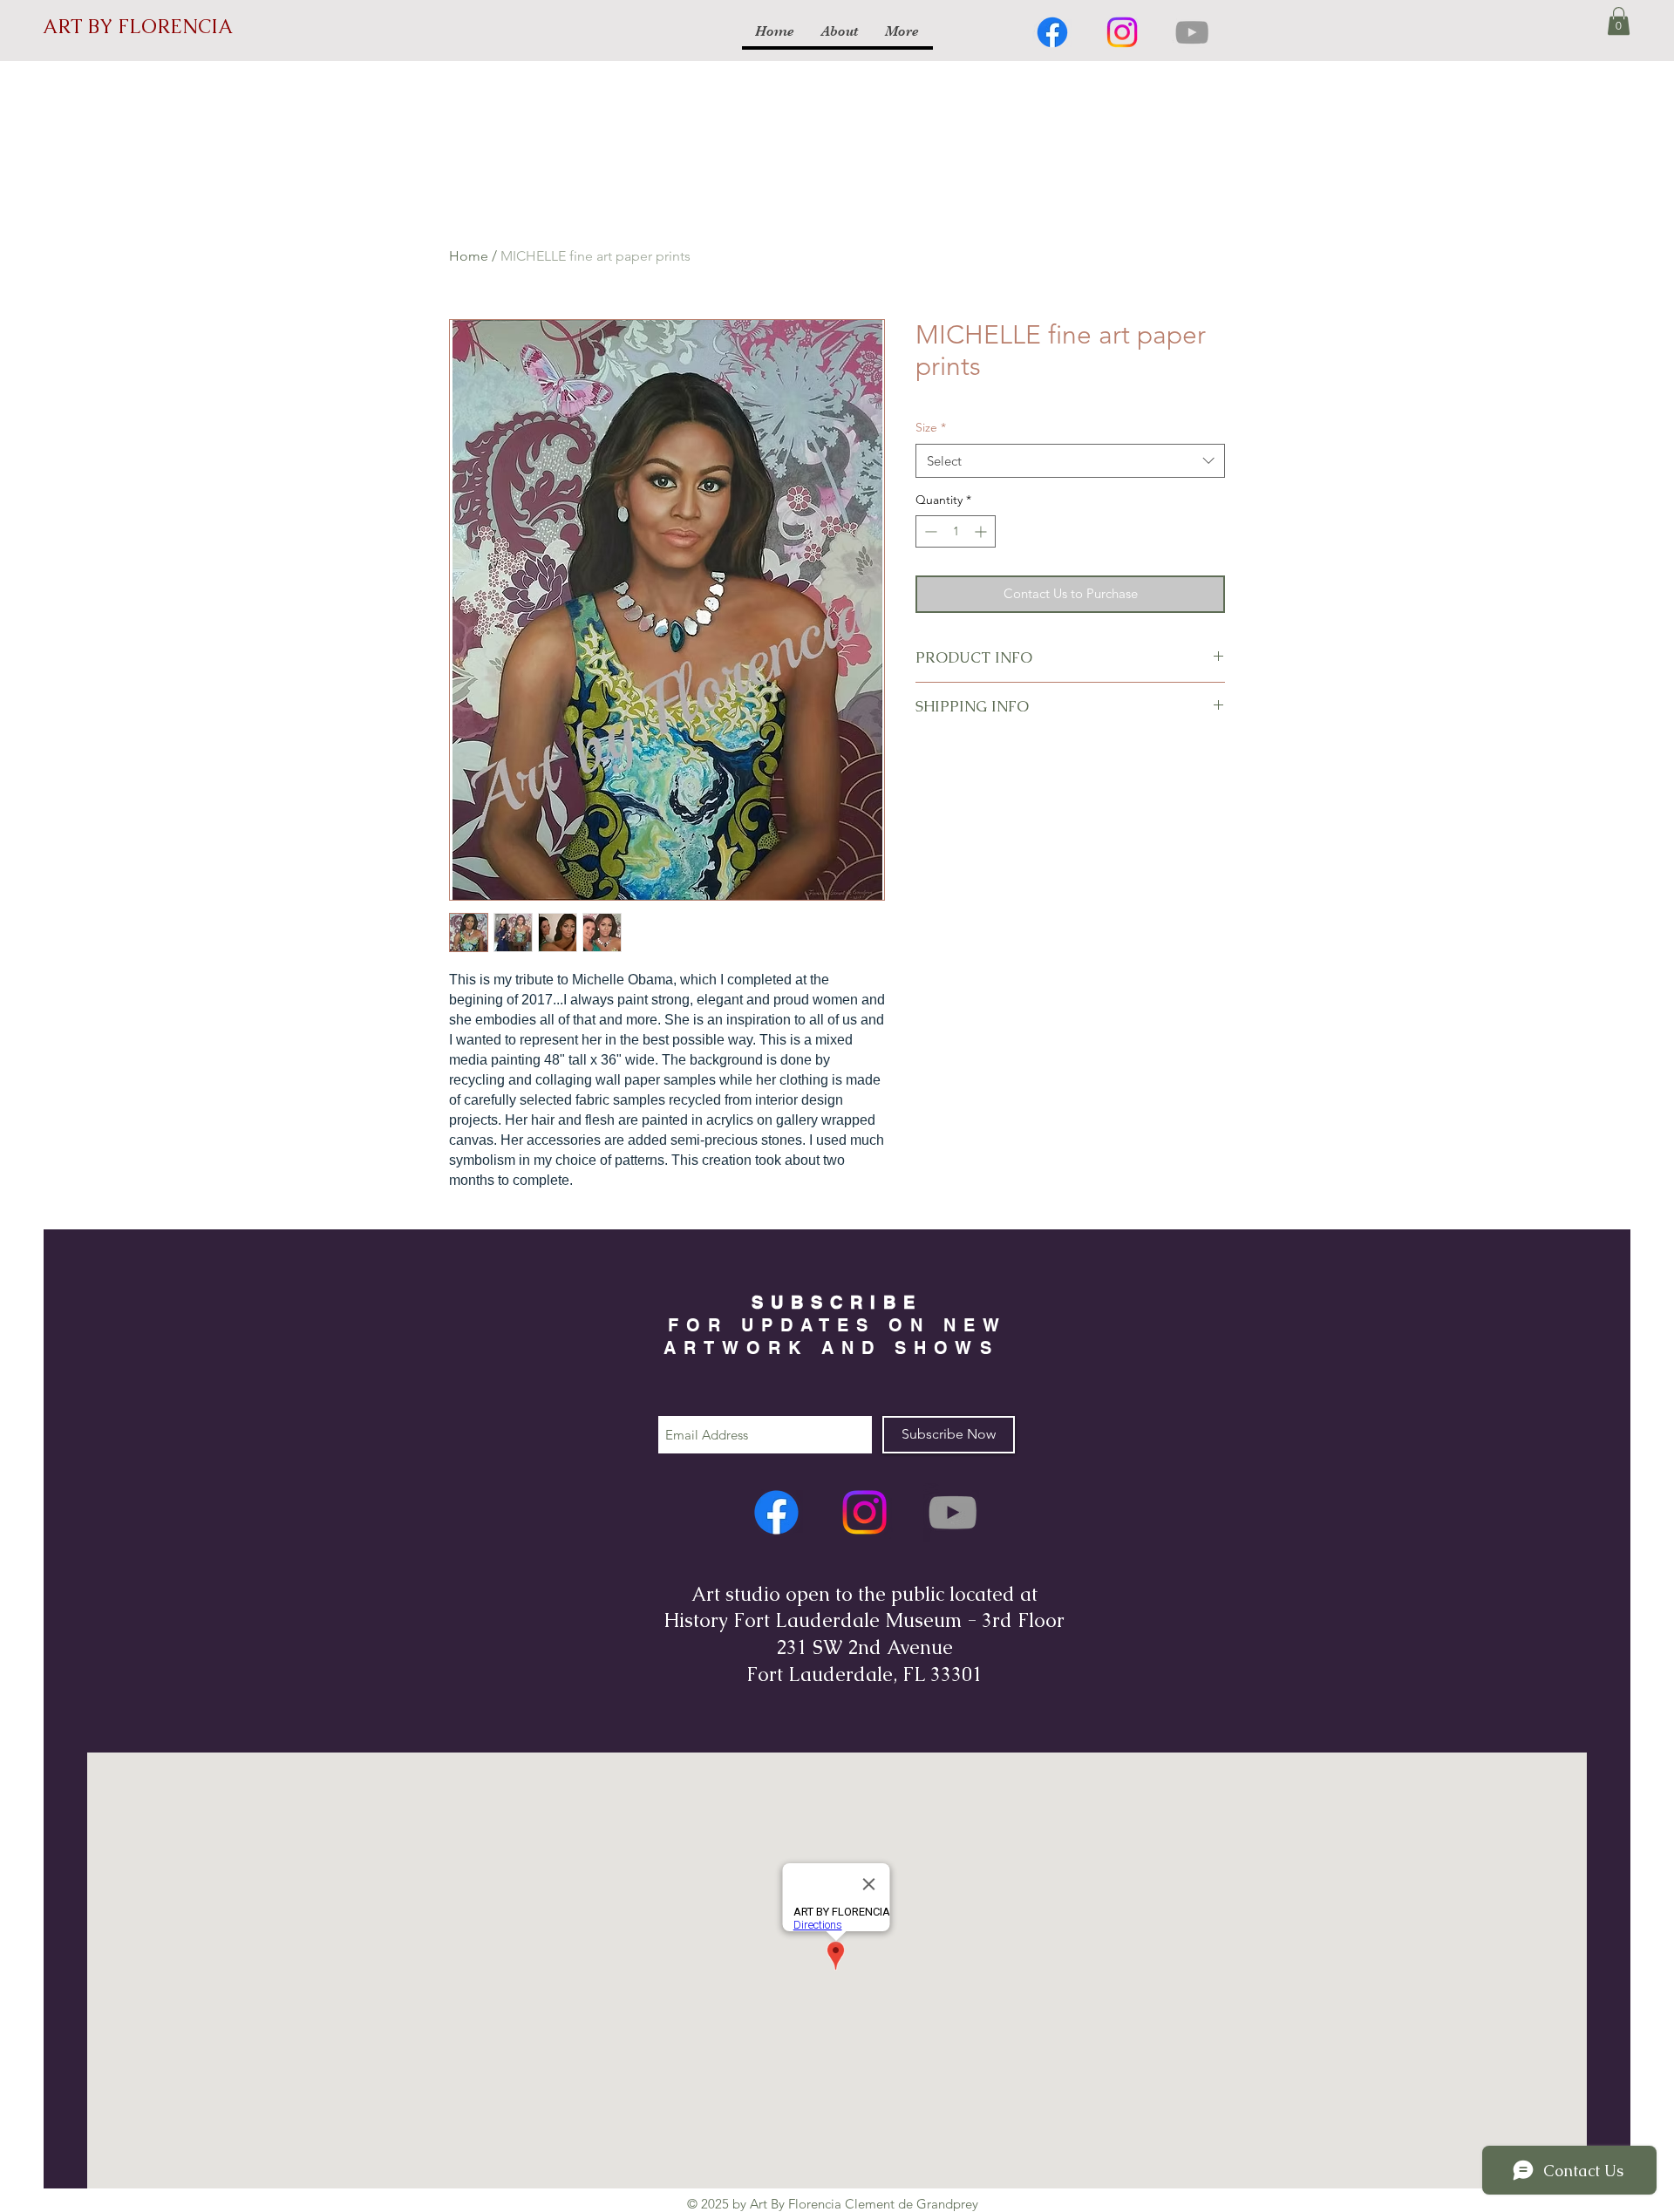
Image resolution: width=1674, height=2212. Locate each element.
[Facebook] (1052, 32)
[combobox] (1070, 461)
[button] (1619, 21)
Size (931, 427)
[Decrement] (929, 531)
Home (469, 256)
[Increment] (982, 531)
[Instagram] (1122, 32)
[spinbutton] (956, 531)
